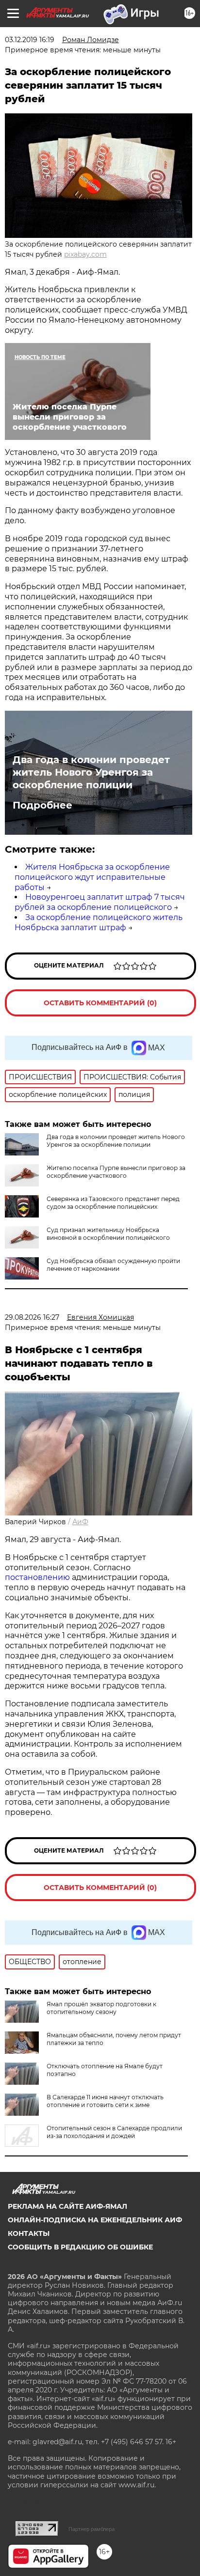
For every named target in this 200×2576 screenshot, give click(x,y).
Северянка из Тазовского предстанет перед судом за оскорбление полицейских (113, 1203)
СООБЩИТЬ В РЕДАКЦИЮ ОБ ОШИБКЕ (80, 2247)
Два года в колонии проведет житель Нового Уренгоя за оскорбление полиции (91, 772)
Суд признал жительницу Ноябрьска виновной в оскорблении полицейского (108, 1234)
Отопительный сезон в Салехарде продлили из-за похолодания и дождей (114, 2132)
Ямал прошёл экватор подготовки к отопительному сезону (101, 2008)
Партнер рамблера (92, 2529)
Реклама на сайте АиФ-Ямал (67, 2206)
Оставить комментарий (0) (100, 1003)
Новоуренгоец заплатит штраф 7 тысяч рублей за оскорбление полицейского (100, 902)
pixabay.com (85, 254)
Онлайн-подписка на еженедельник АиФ (95, 2220)
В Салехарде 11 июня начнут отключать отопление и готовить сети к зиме (105, 2101)
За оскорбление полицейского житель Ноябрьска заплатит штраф (99, 922)
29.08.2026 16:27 (32, 1317)
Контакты (29, 2233)
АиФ (80, 1522)
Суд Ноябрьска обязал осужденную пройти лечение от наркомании (113, 1265)
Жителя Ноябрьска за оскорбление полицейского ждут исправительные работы (92, 877)
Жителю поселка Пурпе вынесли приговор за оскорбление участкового (116, 1172)
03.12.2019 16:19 (30, 40)
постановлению (38, 1577)
